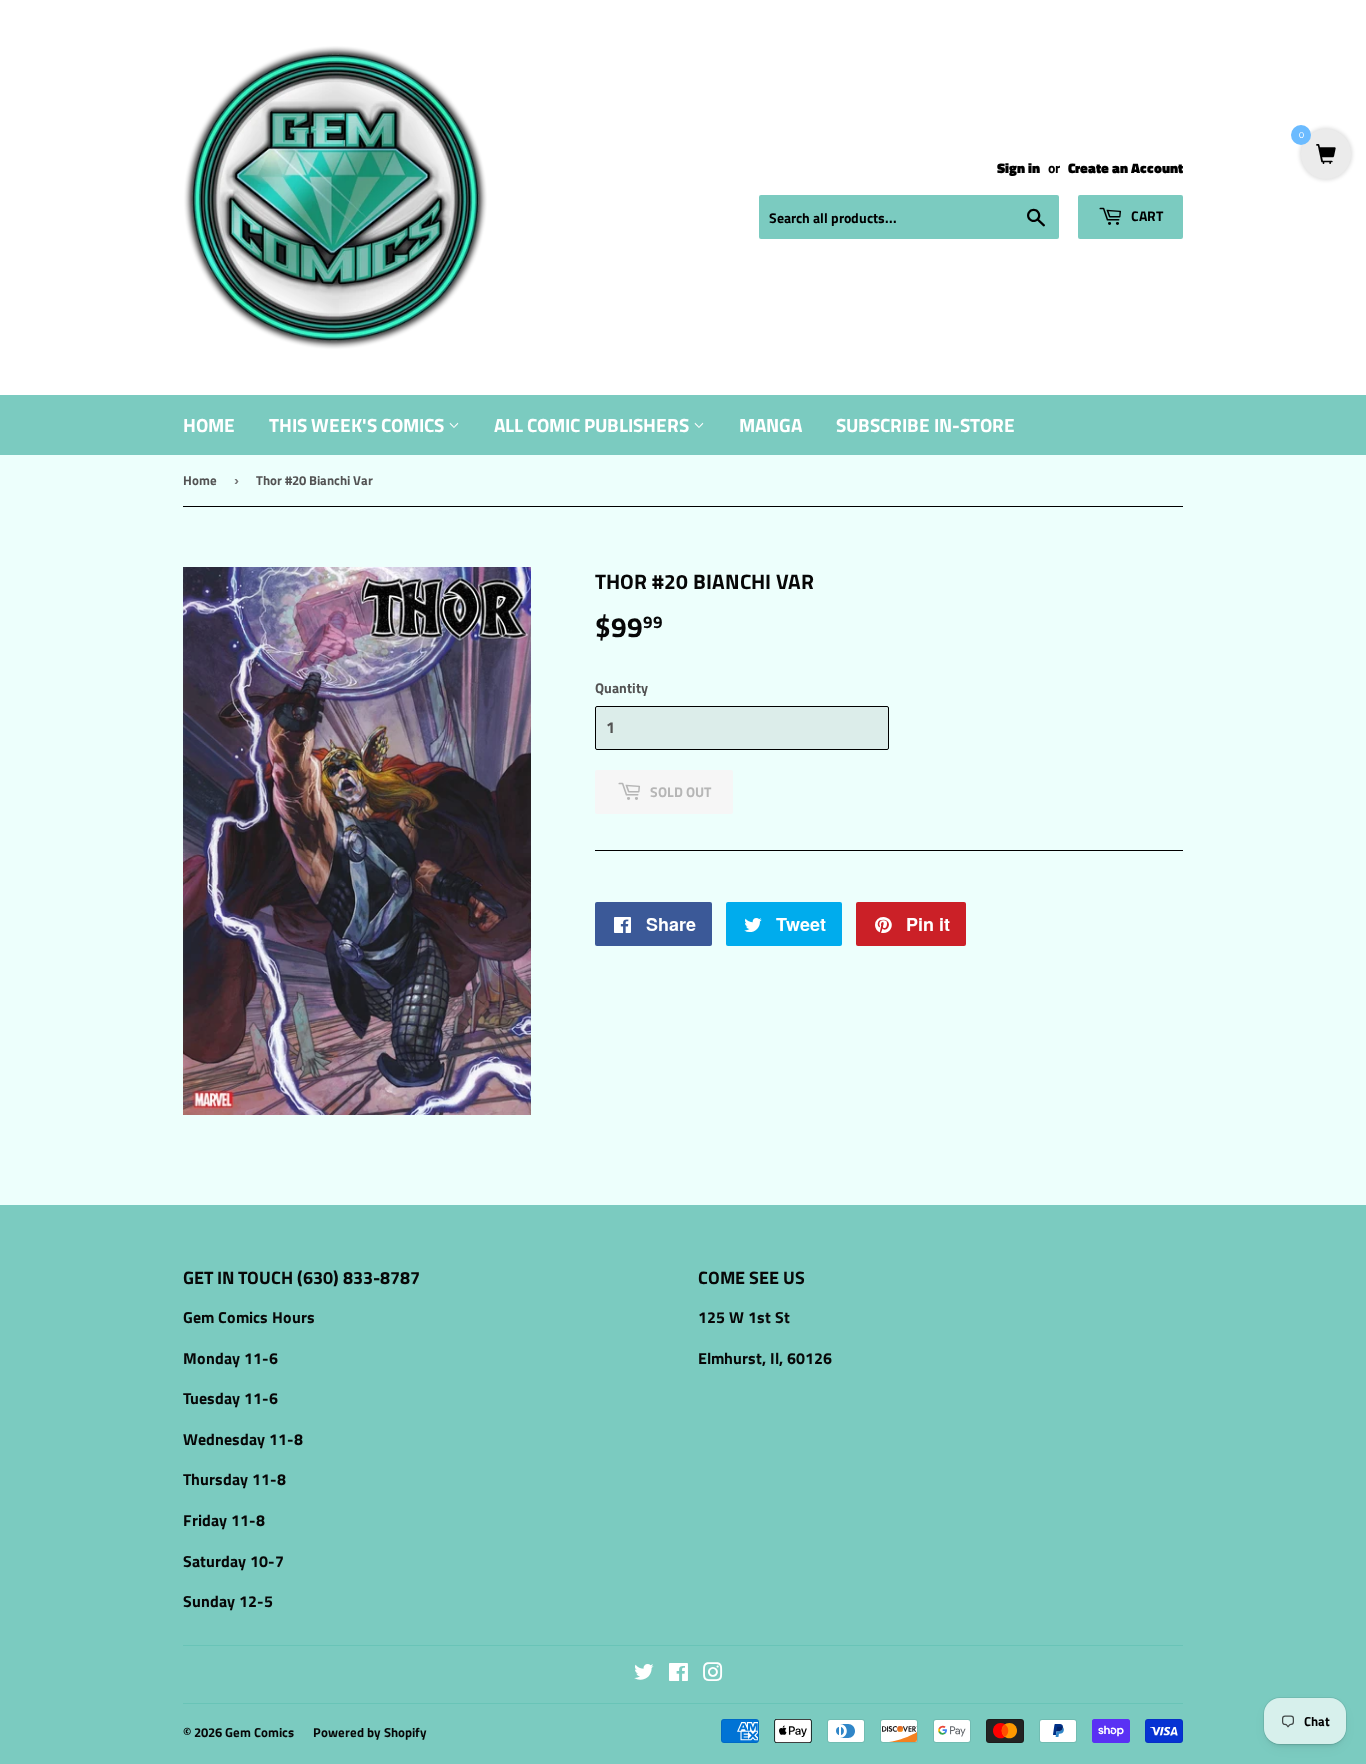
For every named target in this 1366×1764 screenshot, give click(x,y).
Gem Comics (259, 1732)
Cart (1145, 215)
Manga (770, 424)
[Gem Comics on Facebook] (678, 1674)
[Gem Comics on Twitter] (644, 1674)
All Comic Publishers (593, 424)
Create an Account (1125, 168)
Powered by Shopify (370, 1732)
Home (209, 424)
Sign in (1018, 168)
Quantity (621, 687)
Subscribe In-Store (925, 424)
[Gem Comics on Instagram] (713, 1674)
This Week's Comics (358, 424)
